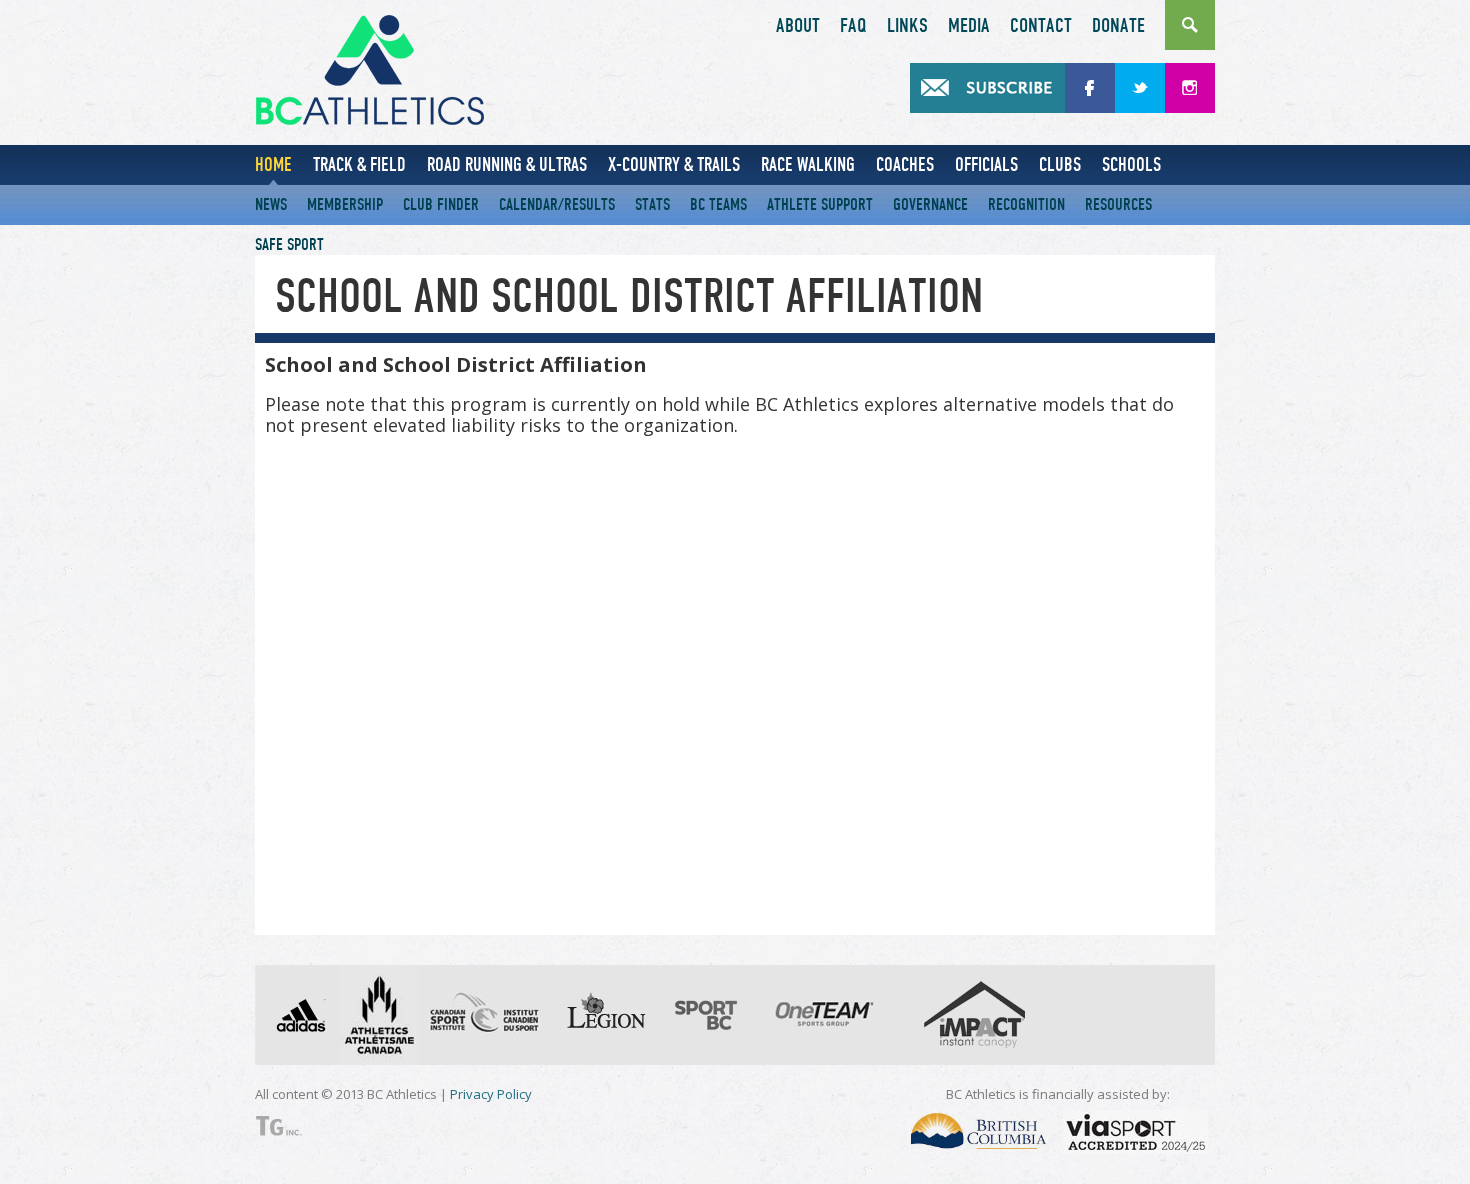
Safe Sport (289, 244)
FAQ (853, 26)
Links (907, 26)
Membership (345, 204)
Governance (930, 204)
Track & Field (359, 164)
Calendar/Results (557, 204)
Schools (1131, 164)
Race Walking (808, 164)
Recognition (1026, 204)
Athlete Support (820, 204)
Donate (1118, 26)
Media (969, 26)
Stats (652, 204)
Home (273, 164)
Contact (1041, 26)
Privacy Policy (491, 1094)
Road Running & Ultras (507, 164)
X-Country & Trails (674, 164)
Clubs (1060, 164)
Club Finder (441, 204)
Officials (986, 164)
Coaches (905, 164)
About (798, 26)
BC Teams (718, 204)
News (271, 204)
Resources (1118, 204)
